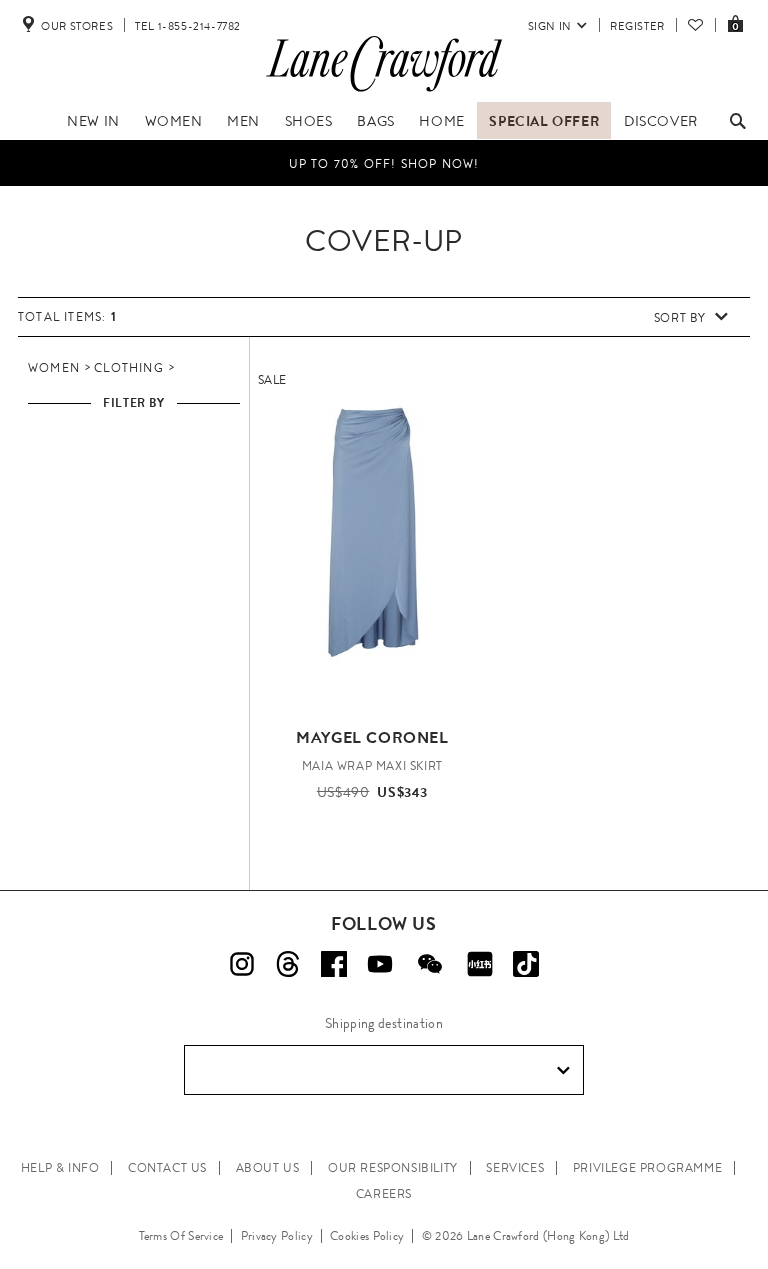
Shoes (309, 121)
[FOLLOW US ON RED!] (480, 964)
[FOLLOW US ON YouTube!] (380, 964)
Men (243, 121)
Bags (375, 121)
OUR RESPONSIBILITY (393, 1168)
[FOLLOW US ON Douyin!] (526, 964)
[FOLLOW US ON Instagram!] (242, 964)
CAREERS (384, 1194)
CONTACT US (167, 1168)
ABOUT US (268, 1168)
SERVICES (515, 1168)
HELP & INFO (60, 1168)
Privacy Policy (277, 1236)
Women (174, 121)
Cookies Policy (367, 1236)
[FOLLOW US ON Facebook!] (334, 964)
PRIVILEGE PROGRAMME (647, 1168)
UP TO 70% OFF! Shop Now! (384, 164)
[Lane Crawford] (384, 92)
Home (441, 121)
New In (93, 121)
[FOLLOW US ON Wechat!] (430, 964)
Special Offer (544, 121)
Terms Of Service (181, 1236)
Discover (661, 121)
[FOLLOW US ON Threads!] (288, 964)
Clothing (129, 368)
